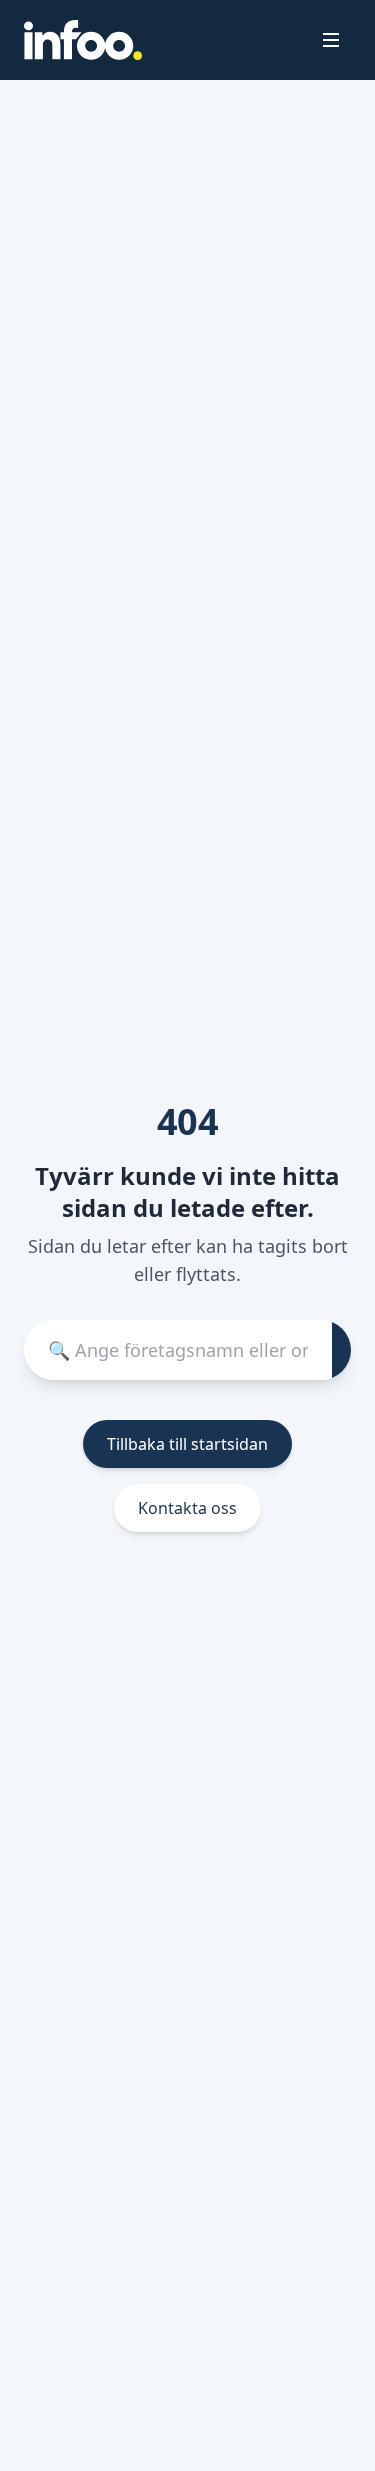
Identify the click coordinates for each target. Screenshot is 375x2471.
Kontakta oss (187, 1508)
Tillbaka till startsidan (187, 1444)
